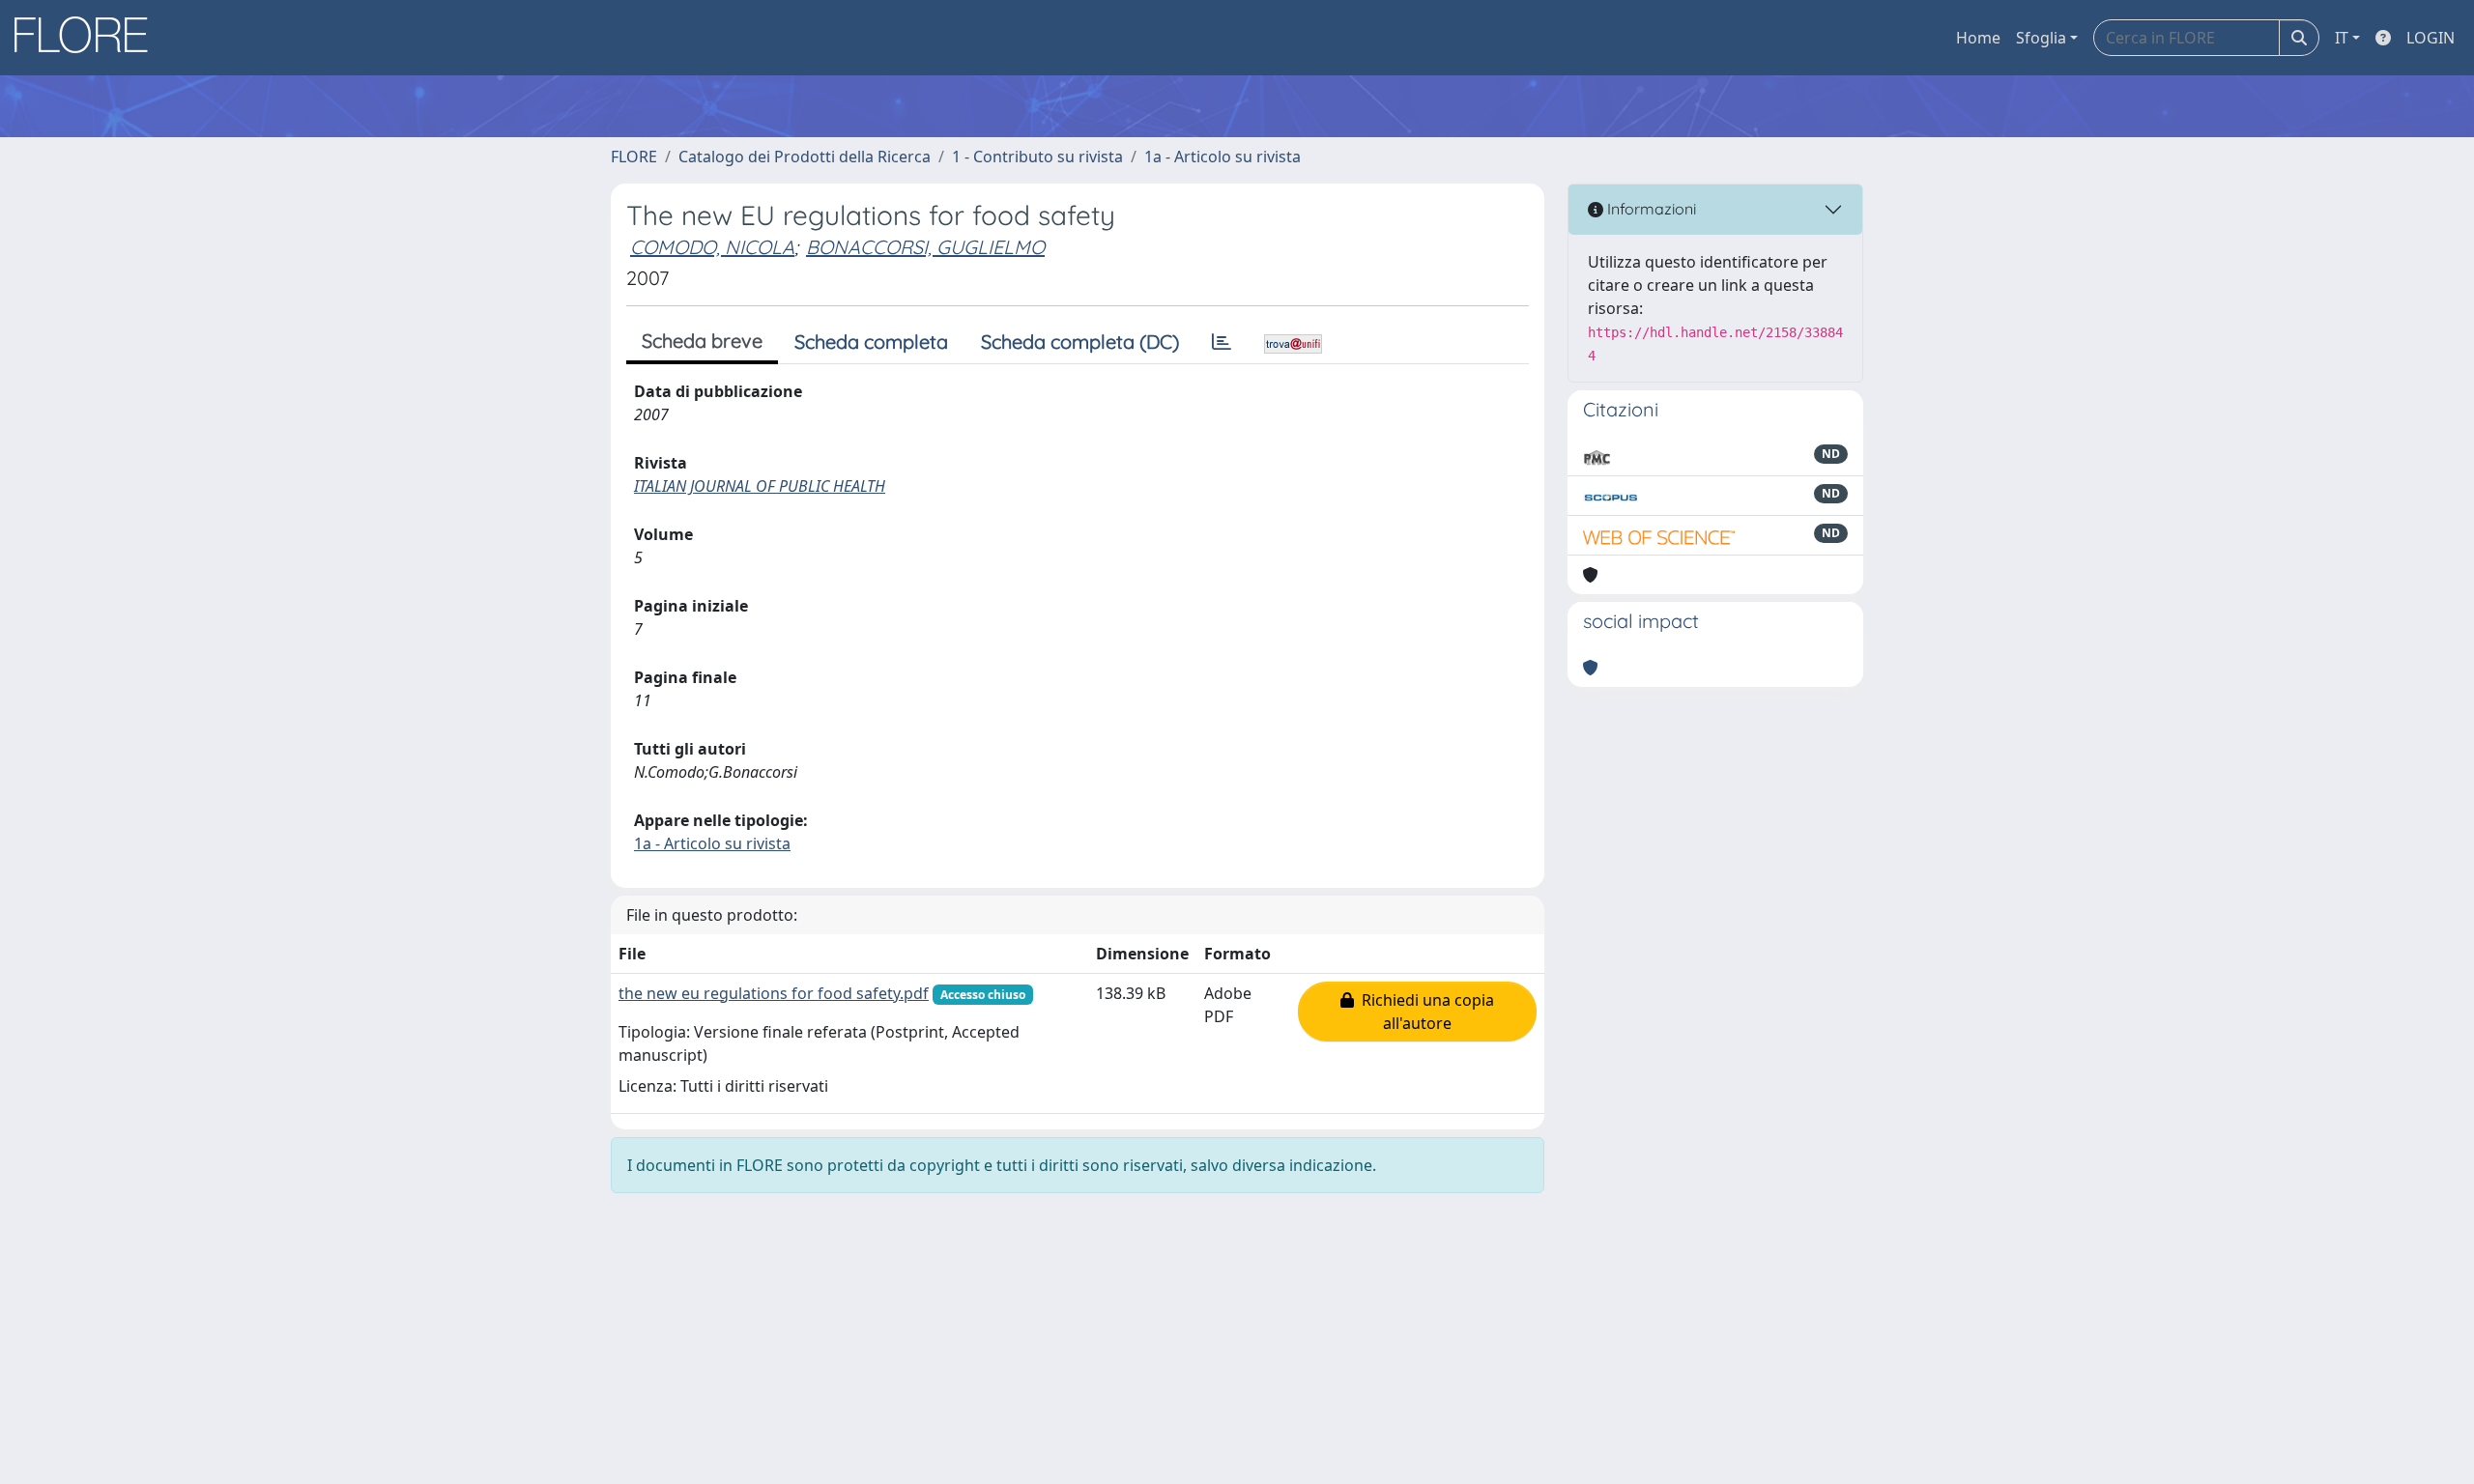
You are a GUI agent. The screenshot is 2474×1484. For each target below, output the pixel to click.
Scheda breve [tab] (702, 341)
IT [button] (2342, 38)
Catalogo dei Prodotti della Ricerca (805, 157)
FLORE (634, 157)
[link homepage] (88, 38)
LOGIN (2431, 38)
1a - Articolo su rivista (1223, 157)
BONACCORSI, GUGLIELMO (925, 247)
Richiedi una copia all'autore (1424, 1012)
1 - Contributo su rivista (1037, 157)
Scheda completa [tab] (871, 342)
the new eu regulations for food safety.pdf (774, 993)
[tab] (1222, 342)
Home (1978, 38)
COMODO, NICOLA (712, 247)
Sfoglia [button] (2041, 38)
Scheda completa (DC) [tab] (1080, 342)
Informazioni (1650, 209)
